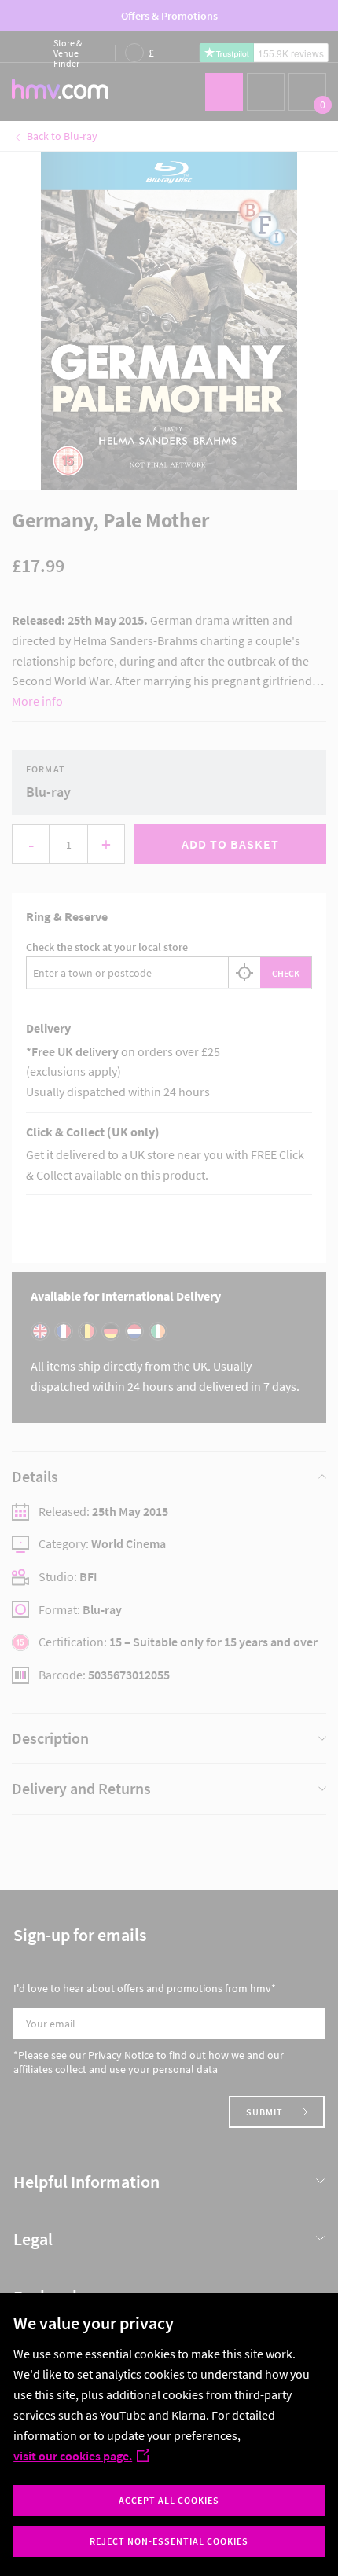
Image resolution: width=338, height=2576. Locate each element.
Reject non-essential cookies (169, 2541)
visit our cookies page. (73, 2456)
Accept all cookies (169, 2500)
